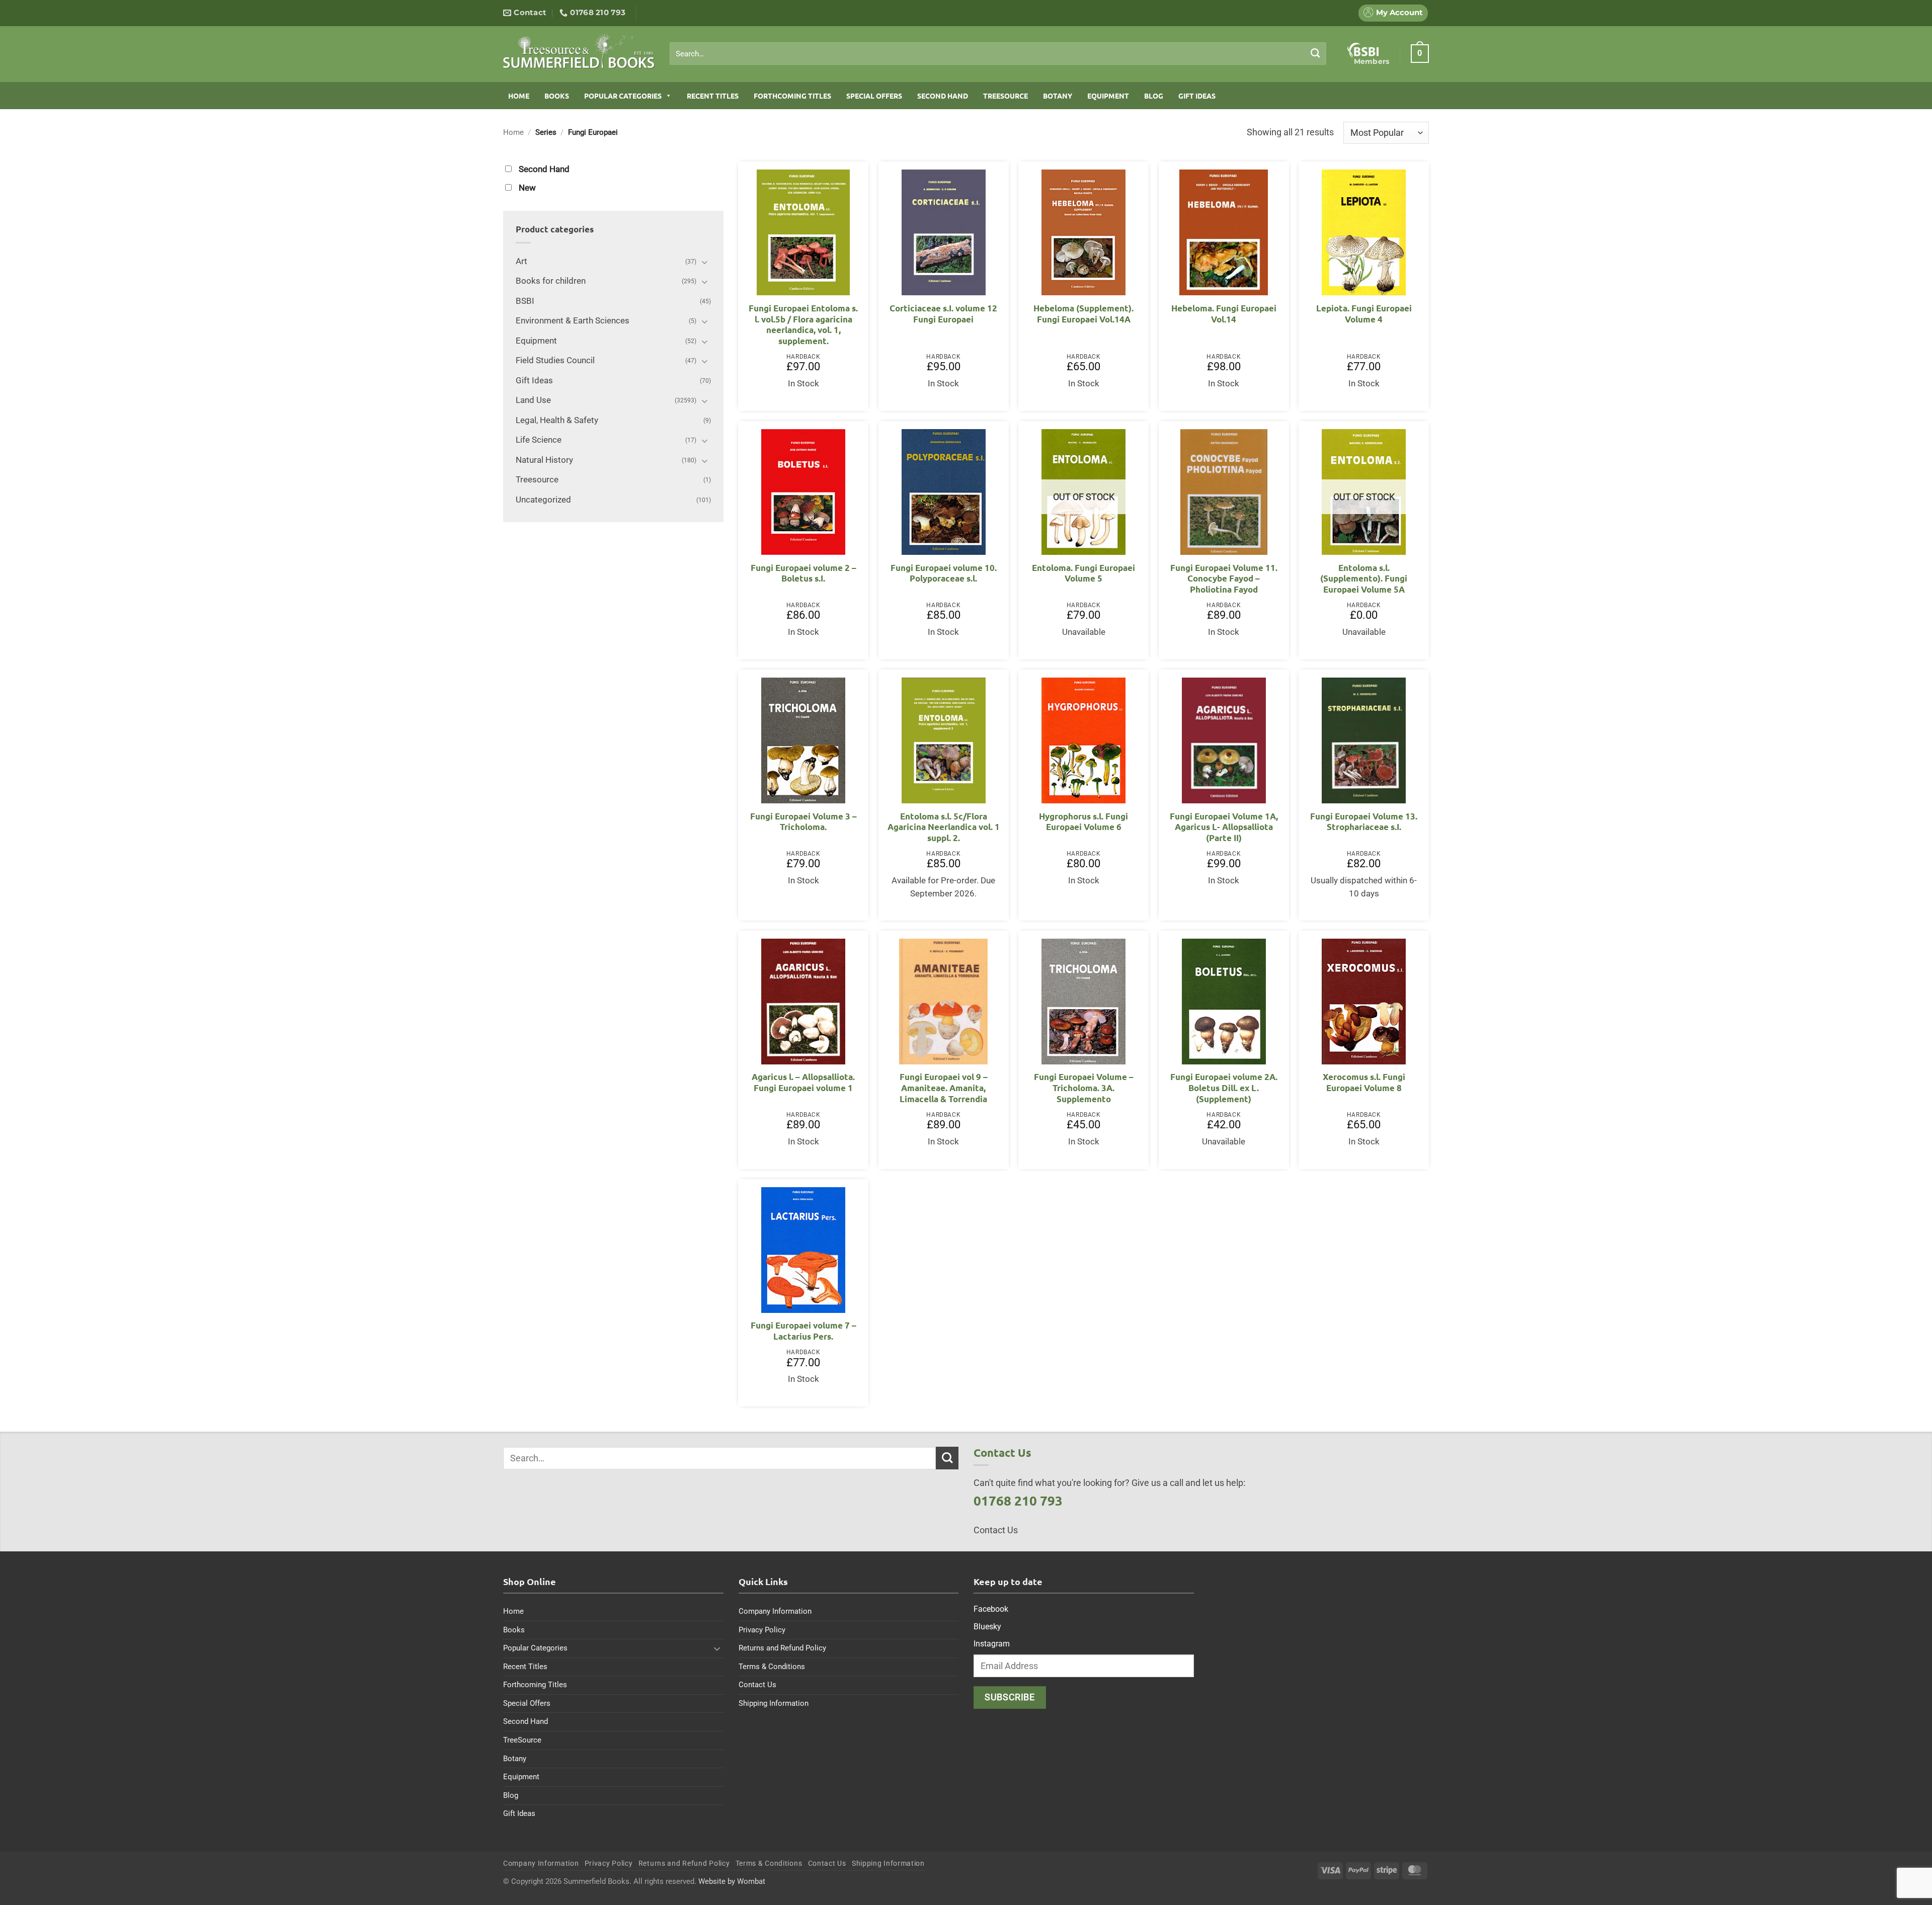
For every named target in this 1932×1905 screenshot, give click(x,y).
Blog (1154, 96)
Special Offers (874, 96)
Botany (1058, 96)
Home (519, 96)
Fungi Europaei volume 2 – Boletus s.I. (803, 573)
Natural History (544, 460)
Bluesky (987, 1627)
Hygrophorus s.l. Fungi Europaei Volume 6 (1083, 822)
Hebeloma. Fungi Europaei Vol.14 (1224, 314)
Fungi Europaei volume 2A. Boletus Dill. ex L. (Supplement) (1224, 1088)
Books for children (551, 281)
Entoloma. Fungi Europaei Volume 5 (1083, 573)
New (527, 188)
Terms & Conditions (772, 1667)
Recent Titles (713, 96)
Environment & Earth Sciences (573, 321)
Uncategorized (543, 500)
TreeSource (1005, 96)
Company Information (775, 1611)
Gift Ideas (1197, 96)
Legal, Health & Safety (557, 420)
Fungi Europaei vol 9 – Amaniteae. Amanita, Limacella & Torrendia (944, 1088)
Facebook (991, 1609)
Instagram (992, 1644)
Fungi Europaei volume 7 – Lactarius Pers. (803, 1331)
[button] (1420, 53)
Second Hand (943, 96)
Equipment (1108, 96)
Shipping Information (774, 1703)
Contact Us (757, 1685)
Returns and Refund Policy (782, 1648)
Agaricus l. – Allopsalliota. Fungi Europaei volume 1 (803, 1082)
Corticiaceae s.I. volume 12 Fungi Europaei (943, 314)
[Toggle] (705, 262)
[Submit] (1315, 53)
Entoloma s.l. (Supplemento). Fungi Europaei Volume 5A (1364, 578)
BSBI (525, 301)
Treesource (537, 480)
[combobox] (998, 54)
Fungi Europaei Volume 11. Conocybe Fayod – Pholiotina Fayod (1224, 578)
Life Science (539, 440)
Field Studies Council (555, 360)
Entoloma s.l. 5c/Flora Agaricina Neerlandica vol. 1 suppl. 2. (944, 827)
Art (521, 261)
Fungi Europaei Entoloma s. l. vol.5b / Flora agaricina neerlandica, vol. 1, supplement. (803, 324)
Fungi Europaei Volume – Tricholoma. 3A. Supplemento (1084, 1088)
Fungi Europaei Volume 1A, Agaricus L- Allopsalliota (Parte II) (1224, 827)
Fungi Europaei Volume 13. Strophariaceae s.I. (1364, 822)
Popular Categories (623, 96)
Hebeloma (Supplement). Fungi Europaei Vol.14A (1083, 314)
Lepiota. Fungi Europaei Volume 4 (1364, 314)
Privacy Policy (762, 1630)
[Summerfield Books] (579, 51)
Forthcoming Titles (792, 96)
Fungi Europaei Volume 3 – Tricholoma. (803, 822)
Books (557, 96)
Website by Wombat (732, 1881)
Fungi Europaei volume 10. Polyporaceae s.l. (944, 573)
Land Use (533, 400)
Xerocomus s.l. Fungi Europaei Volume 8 (1364, 1082)
